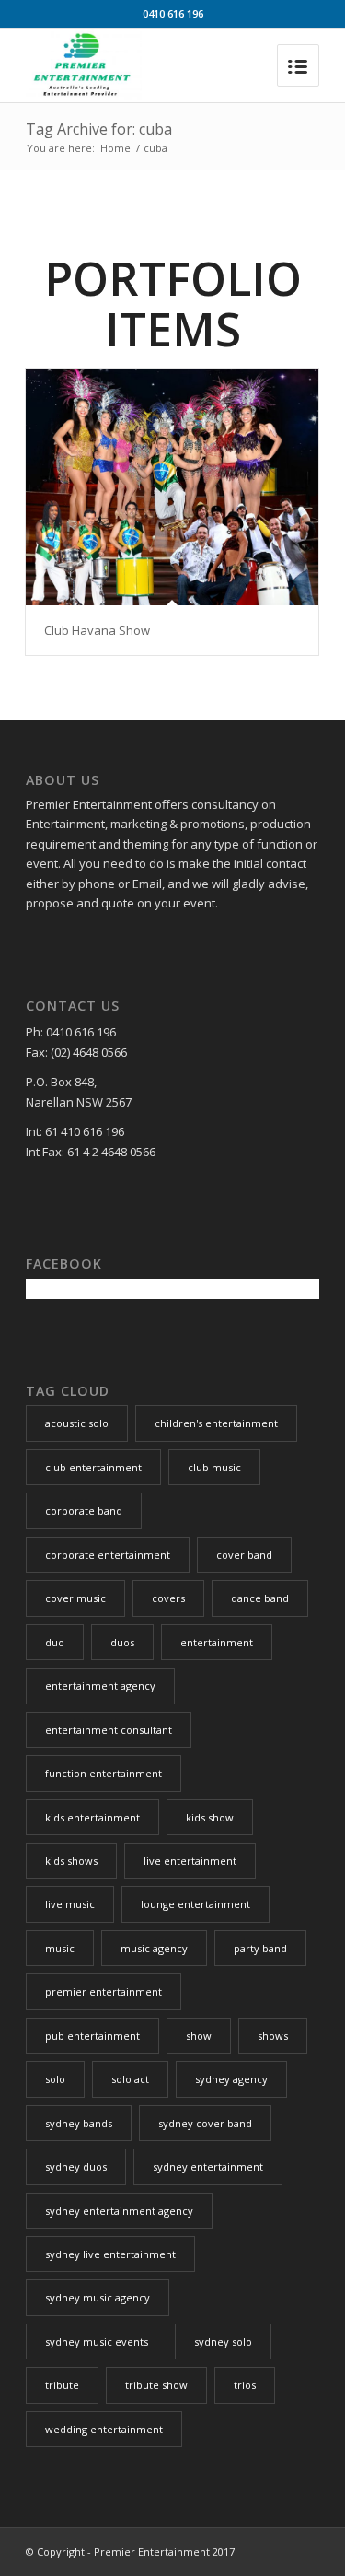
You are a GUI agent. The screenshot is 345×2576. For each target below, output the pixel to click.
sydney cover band (205, 2123)
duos (122, 1642)
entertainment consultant (109, 1730)
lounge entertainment (195, 1904)
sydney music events (97, 2342)
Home (115, 148)
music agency (154, 1948)
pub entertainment (92, 2036)
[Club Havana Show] (172, 487)
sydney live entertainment (110, 2254)
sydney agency (231, 2079)
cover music (75, 1598)
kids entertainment (92, 1817)
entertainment (217, 1642)
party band (260, 1948)
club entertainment (93, 1467)
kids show (210, 1817)
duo (55, 1642)
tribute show (156, 2385)
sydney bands (79, 2123)
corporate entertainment (108, 1555)
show (199, 2036)
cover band (244, 1555)
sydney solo (223, 2342)
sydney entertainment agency (119, 2211)
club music (214, 1467)
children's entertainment (216, 1423)
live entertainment (190, 1861)
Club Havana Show (97, 630)
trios (245, 2385)
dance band (260, 1598)
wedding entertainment (104, 2429)
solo (55, 2079)
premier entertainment (103, 1991)
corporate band (84, 1510)
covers (168, 1598)
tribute (62, 2385)
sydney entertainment (208, 2166)
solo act (130, 2079)
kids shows (71, 1861)
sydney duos (76, 2166)
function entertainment (103, 1773)
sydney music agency (98, 2297)
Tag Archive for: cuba (99, 129)
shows (273, 2036)
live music (70, 1904)
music (60, 1948)
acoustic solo (77, 1423)
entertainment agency (100, 1686)
